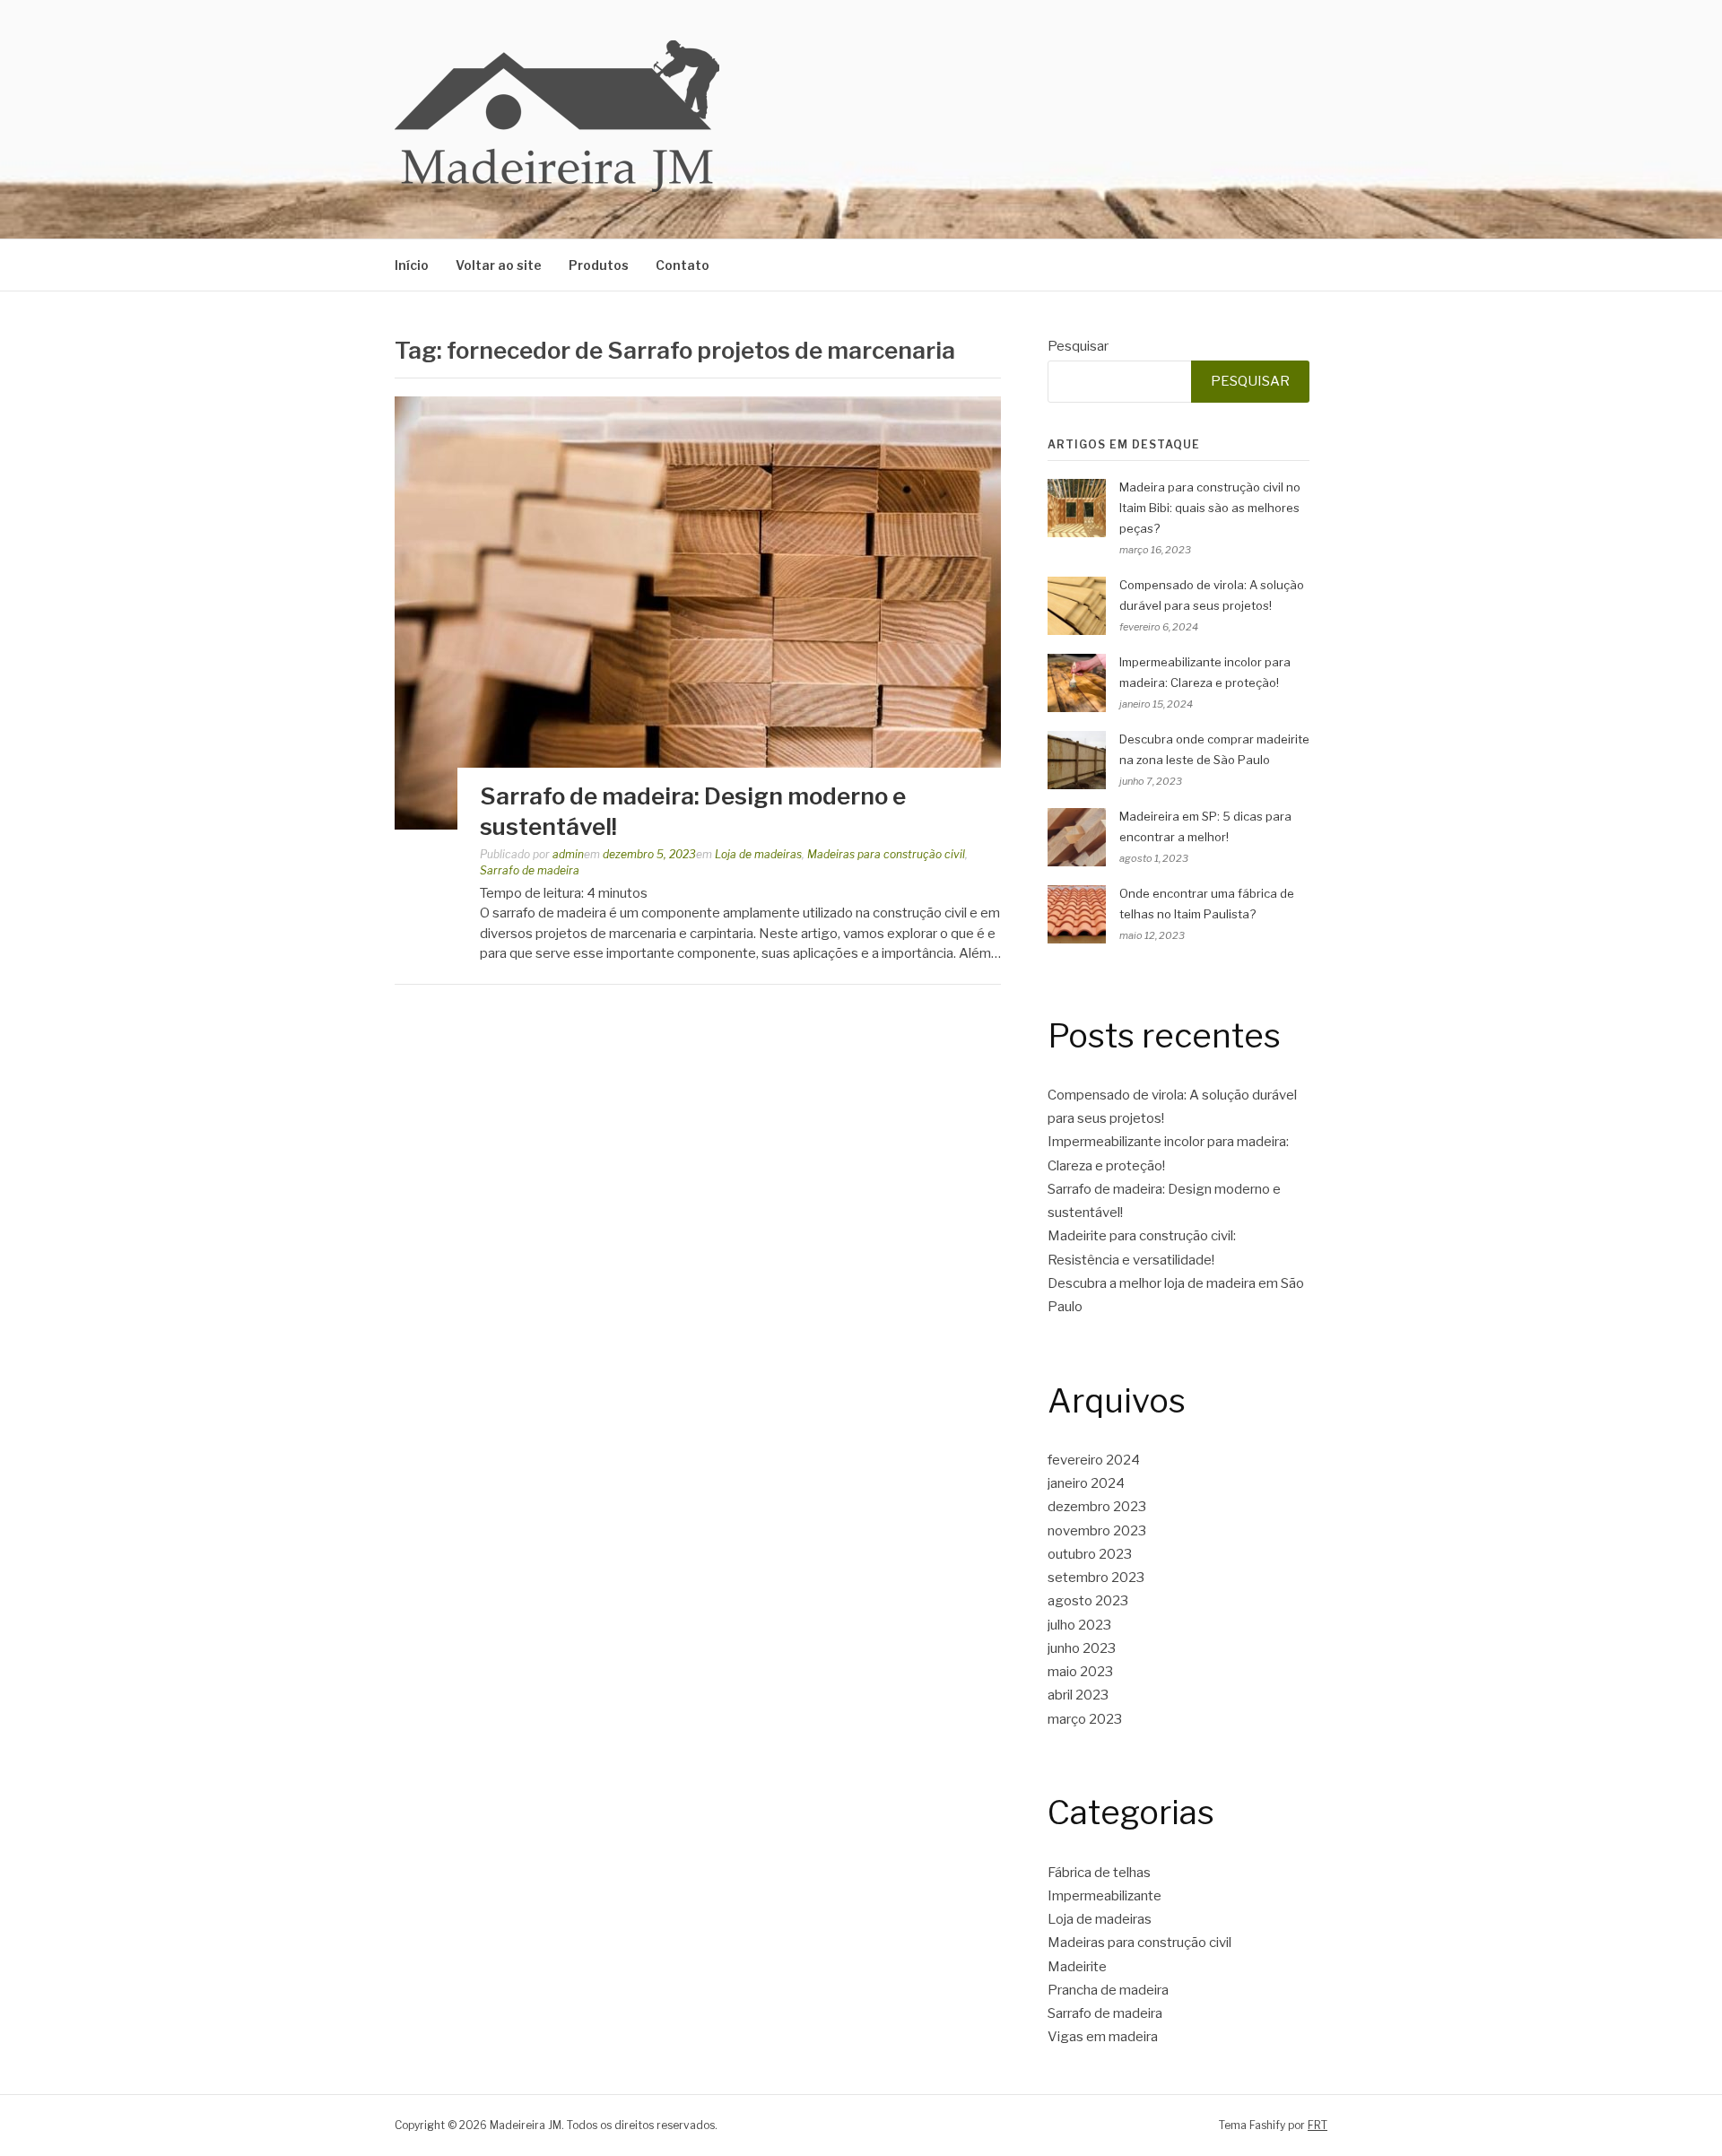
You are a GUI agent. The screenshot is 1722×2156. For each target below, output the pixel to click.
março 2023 (1085, 1719)
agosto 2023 (1088, 1601)
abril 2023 (1078, 1695)
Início (412, 265)
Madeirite (1077, 1967)
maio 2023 (1080, 1672)
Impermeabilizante (1105, 1896)
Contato (683, 265)
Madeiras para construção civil (886, 854)
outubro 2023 (1090, 1554)
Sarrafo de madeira (530, 870)
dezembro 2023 (1097, 1507)
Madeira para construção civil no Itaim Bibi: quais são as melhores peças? (1210, 508)
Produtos (599, 265)
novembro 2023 (1097, 1531)
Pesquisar (1078, 346)
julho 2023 (1079, 1625)
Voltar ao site (499, 265)
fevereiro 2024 (1094, 1460)
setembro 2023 (1096, 1578)
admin (568, 854)
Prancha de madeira (1108, 1990)
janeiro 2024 (1086, 1483)
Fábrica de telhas (1099, 1873)
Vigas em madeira (1103, 2037)
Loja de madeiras (758, 854)
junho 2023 (1082, 1648)
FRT (1318, 2125)
